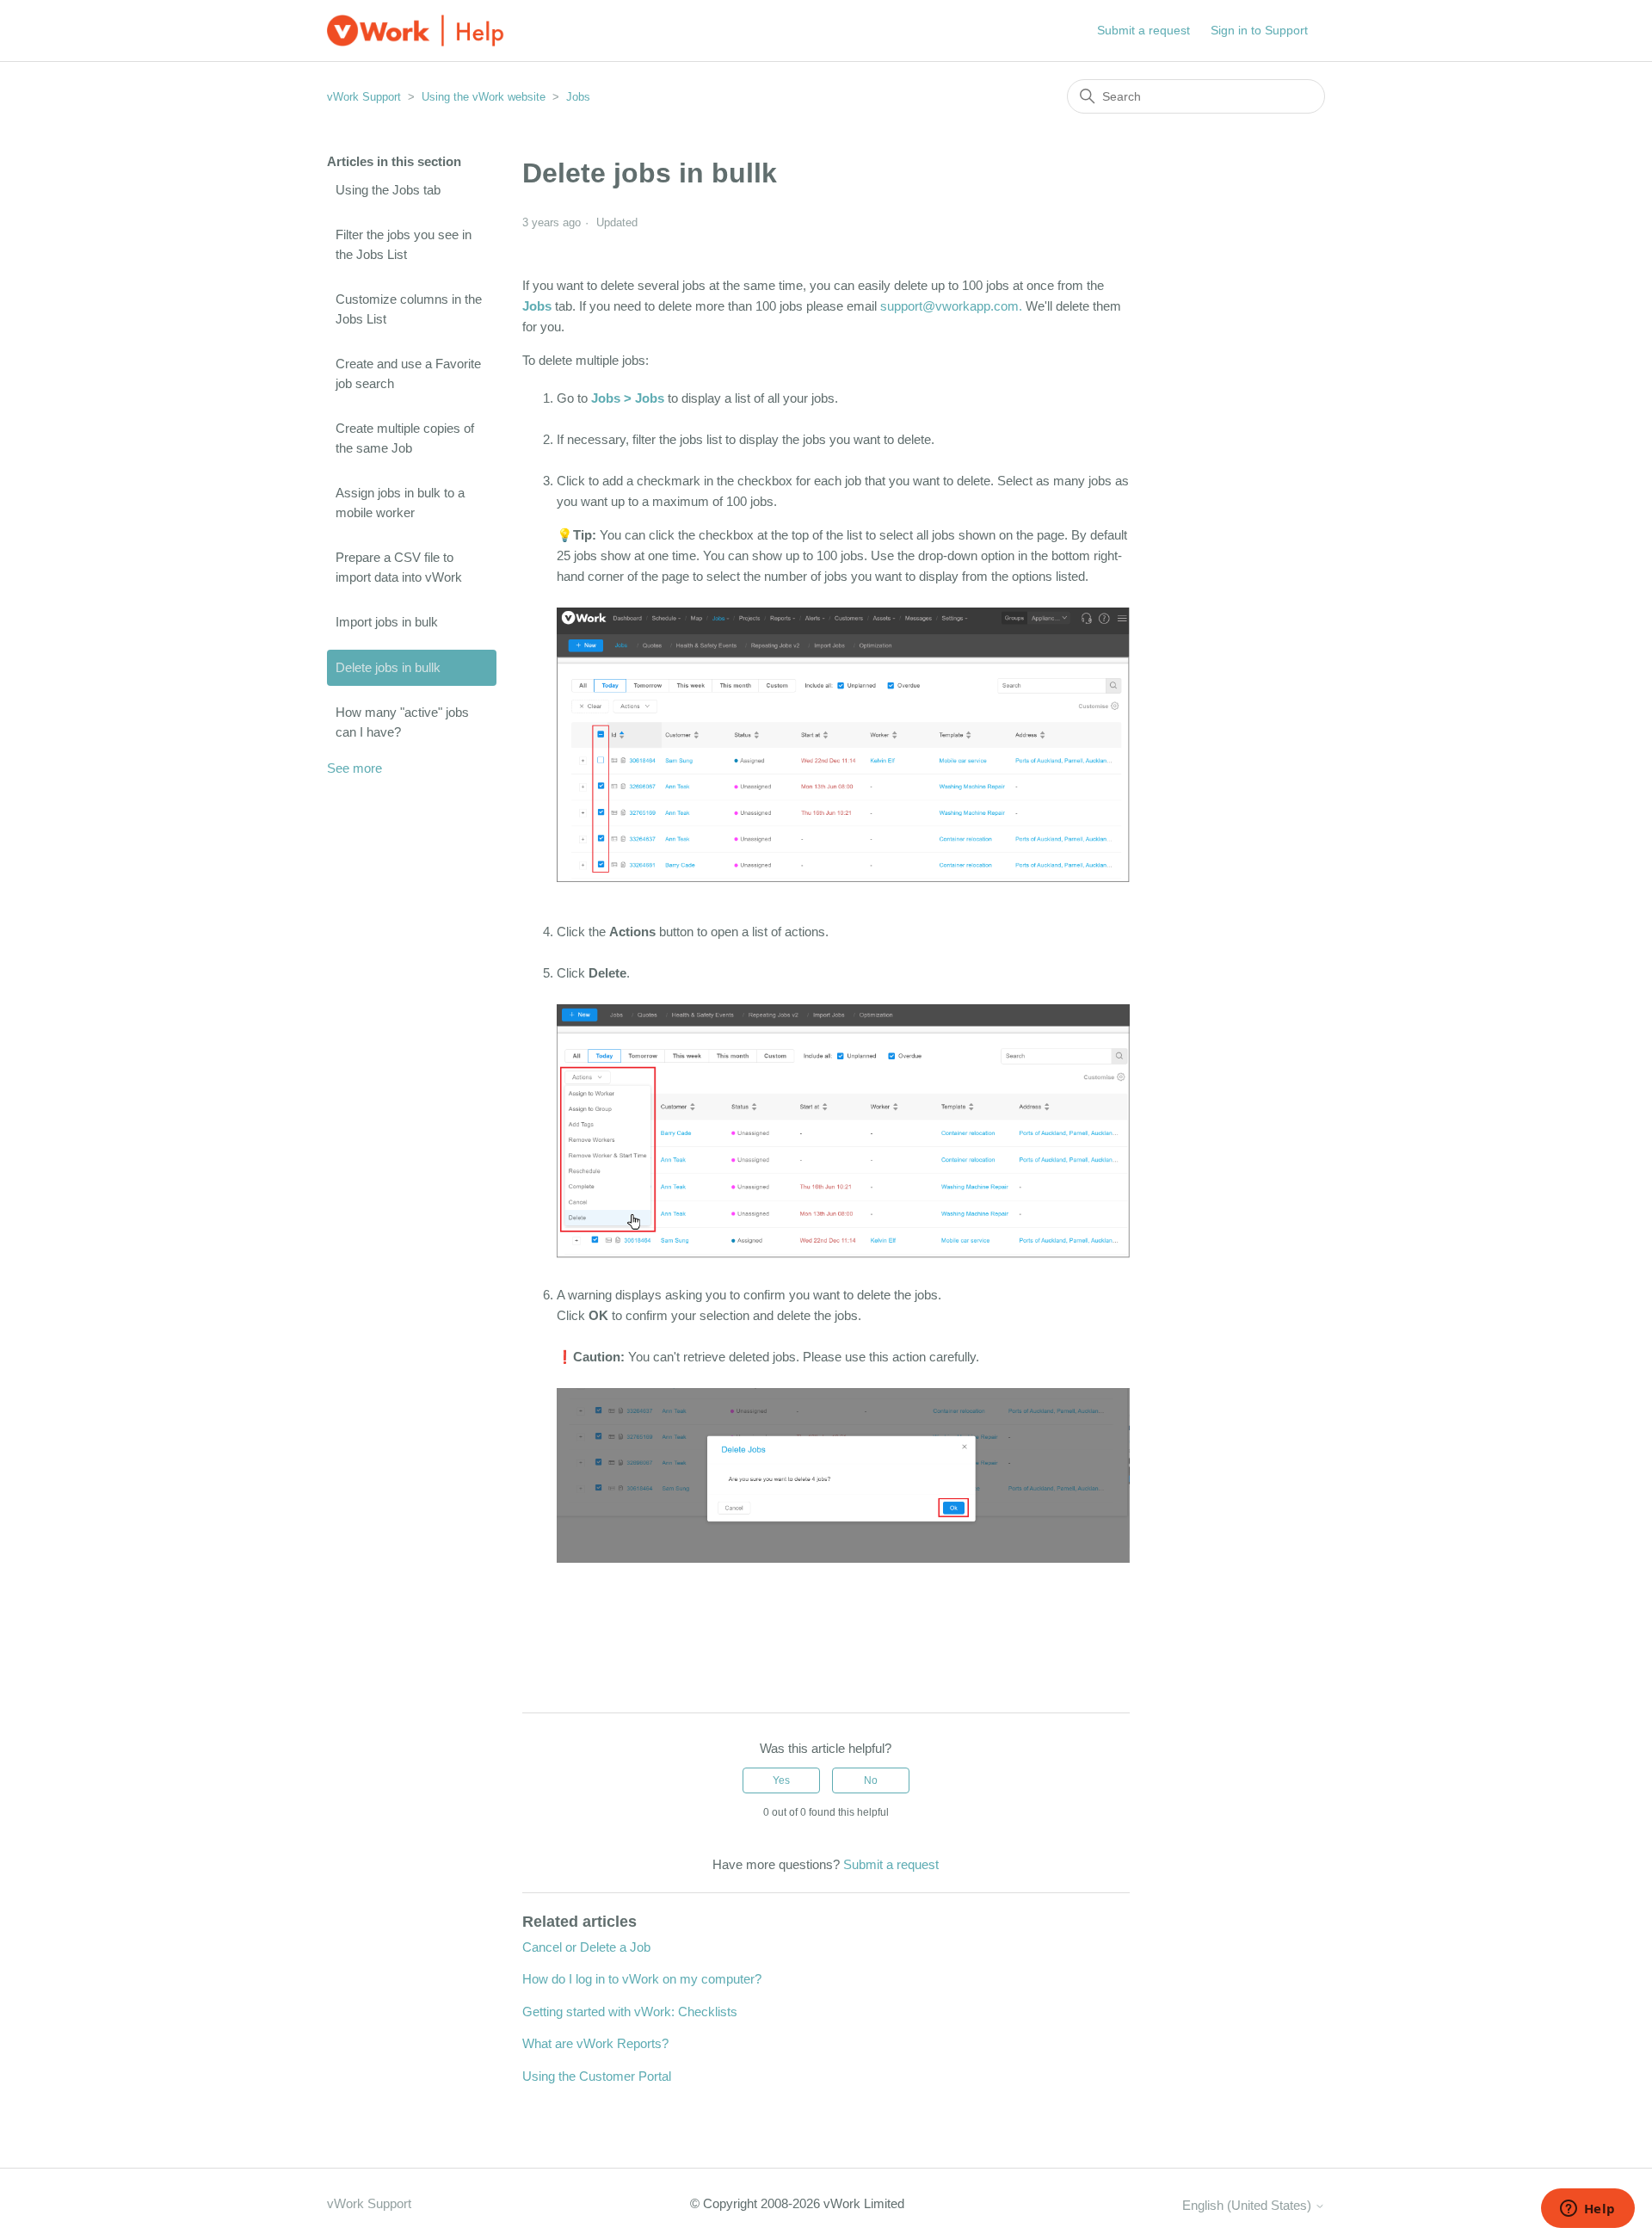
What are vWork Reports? (595, 2043)
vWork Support (364, 97)
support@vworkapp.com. (951, 306)
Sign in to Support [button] (1259, 30)
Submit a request (1143, 30)
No (871, 1780)
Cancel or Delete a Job (586, 1947)
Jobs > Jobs (629, 398)
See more (354, 768)
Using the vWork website (484, 97)
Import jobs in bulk (387, 622)
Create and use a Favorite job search (408, 373)
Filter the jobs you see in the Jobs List (404, 244)
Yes (781, 1780)
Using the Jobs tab (388, 190)
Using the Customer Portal (597, 2076)
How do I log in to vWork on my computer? (642, 1979)
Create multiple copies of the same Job (405, 438)
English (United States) (1248, 2205)
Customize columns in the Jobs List (409, 309)
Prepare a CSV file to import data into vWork (399, 567)
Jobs (578, 97)
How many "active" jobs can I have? (402, 722)
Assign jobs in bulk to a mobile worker (400, 503)
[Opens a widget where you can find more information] (1587, 2210)
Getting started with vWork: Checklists (630, 2012)
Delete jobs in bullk (388, 667)
